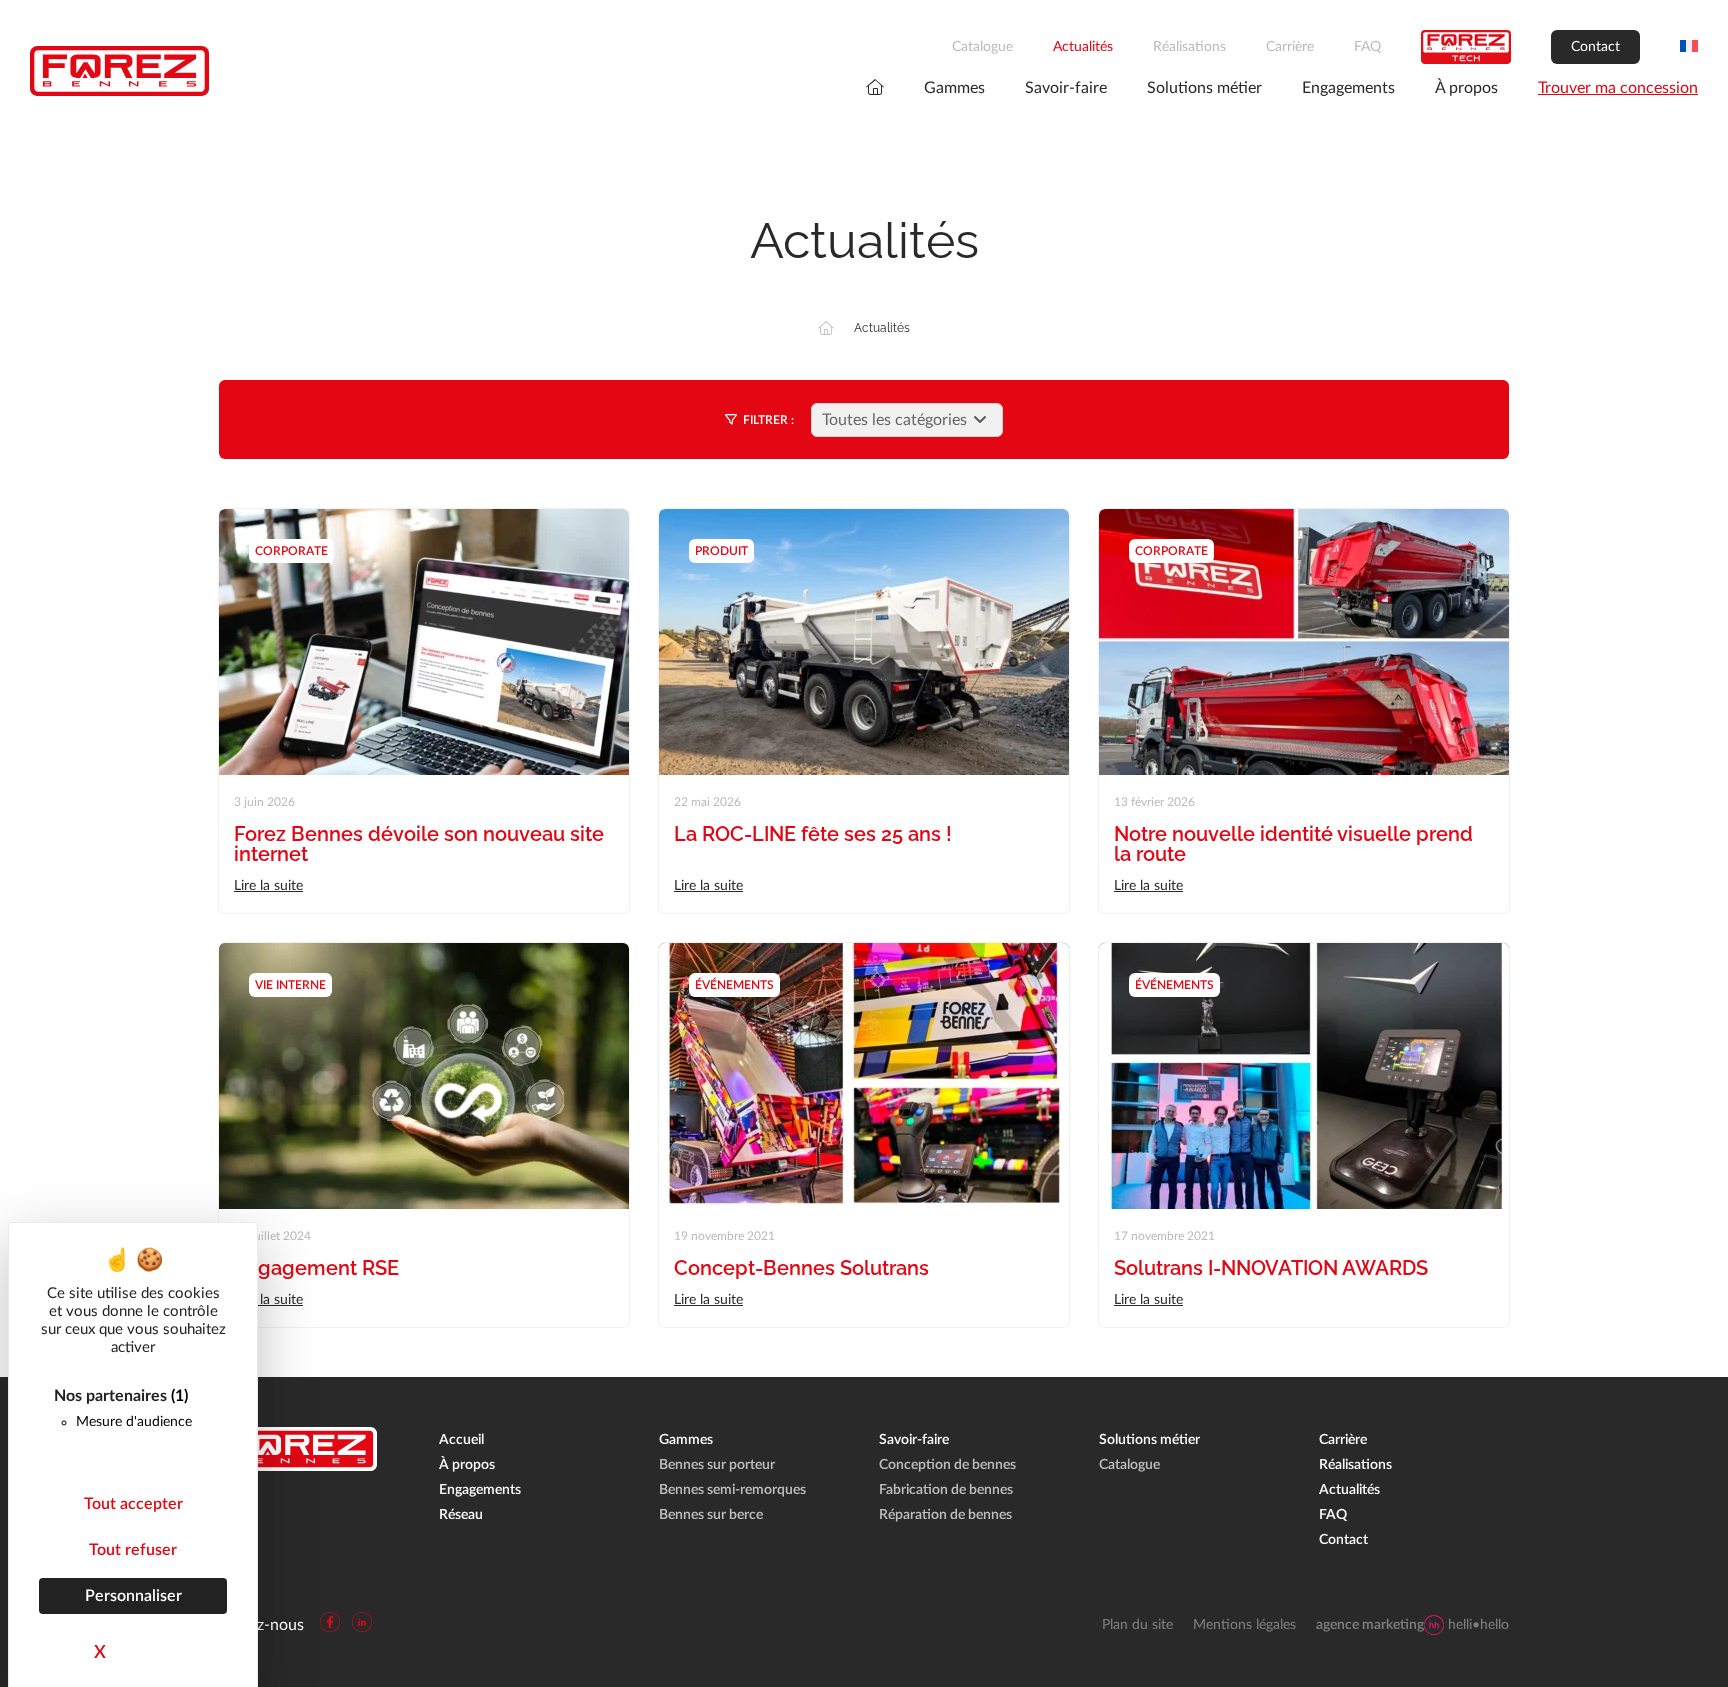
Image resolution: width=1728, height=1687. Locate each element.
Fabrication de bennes (946, 1490)
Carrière (1290, 47)
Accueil (461, 1440)
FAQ (1367, 47)
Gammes (954, 88)
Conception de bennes (947, 1465)
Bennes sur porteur (717, 1465)
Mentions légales (1244, 1625)
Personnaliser (133, 1596)
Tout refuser (133, 1550)
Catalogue (982, 47)
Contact (1595, 47)
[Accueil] (826, 328)
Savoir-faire (1066, 88)
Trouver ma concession (1618, 88)
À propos (1466, 88)
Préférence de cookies (77, 1671)
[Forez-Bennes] (119, 71)
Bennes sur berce (711, 1515)
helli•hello (1412, 1625)
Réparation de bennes (945, 1515)
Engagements (1348, 88)
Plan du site (1137, 1625)
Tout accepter (133, 1504)
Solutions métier (1204, 88)
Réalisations (1189, 47)
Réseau (461, 1515)
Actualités (1083, 47)
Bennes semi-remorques (732, 1490)
